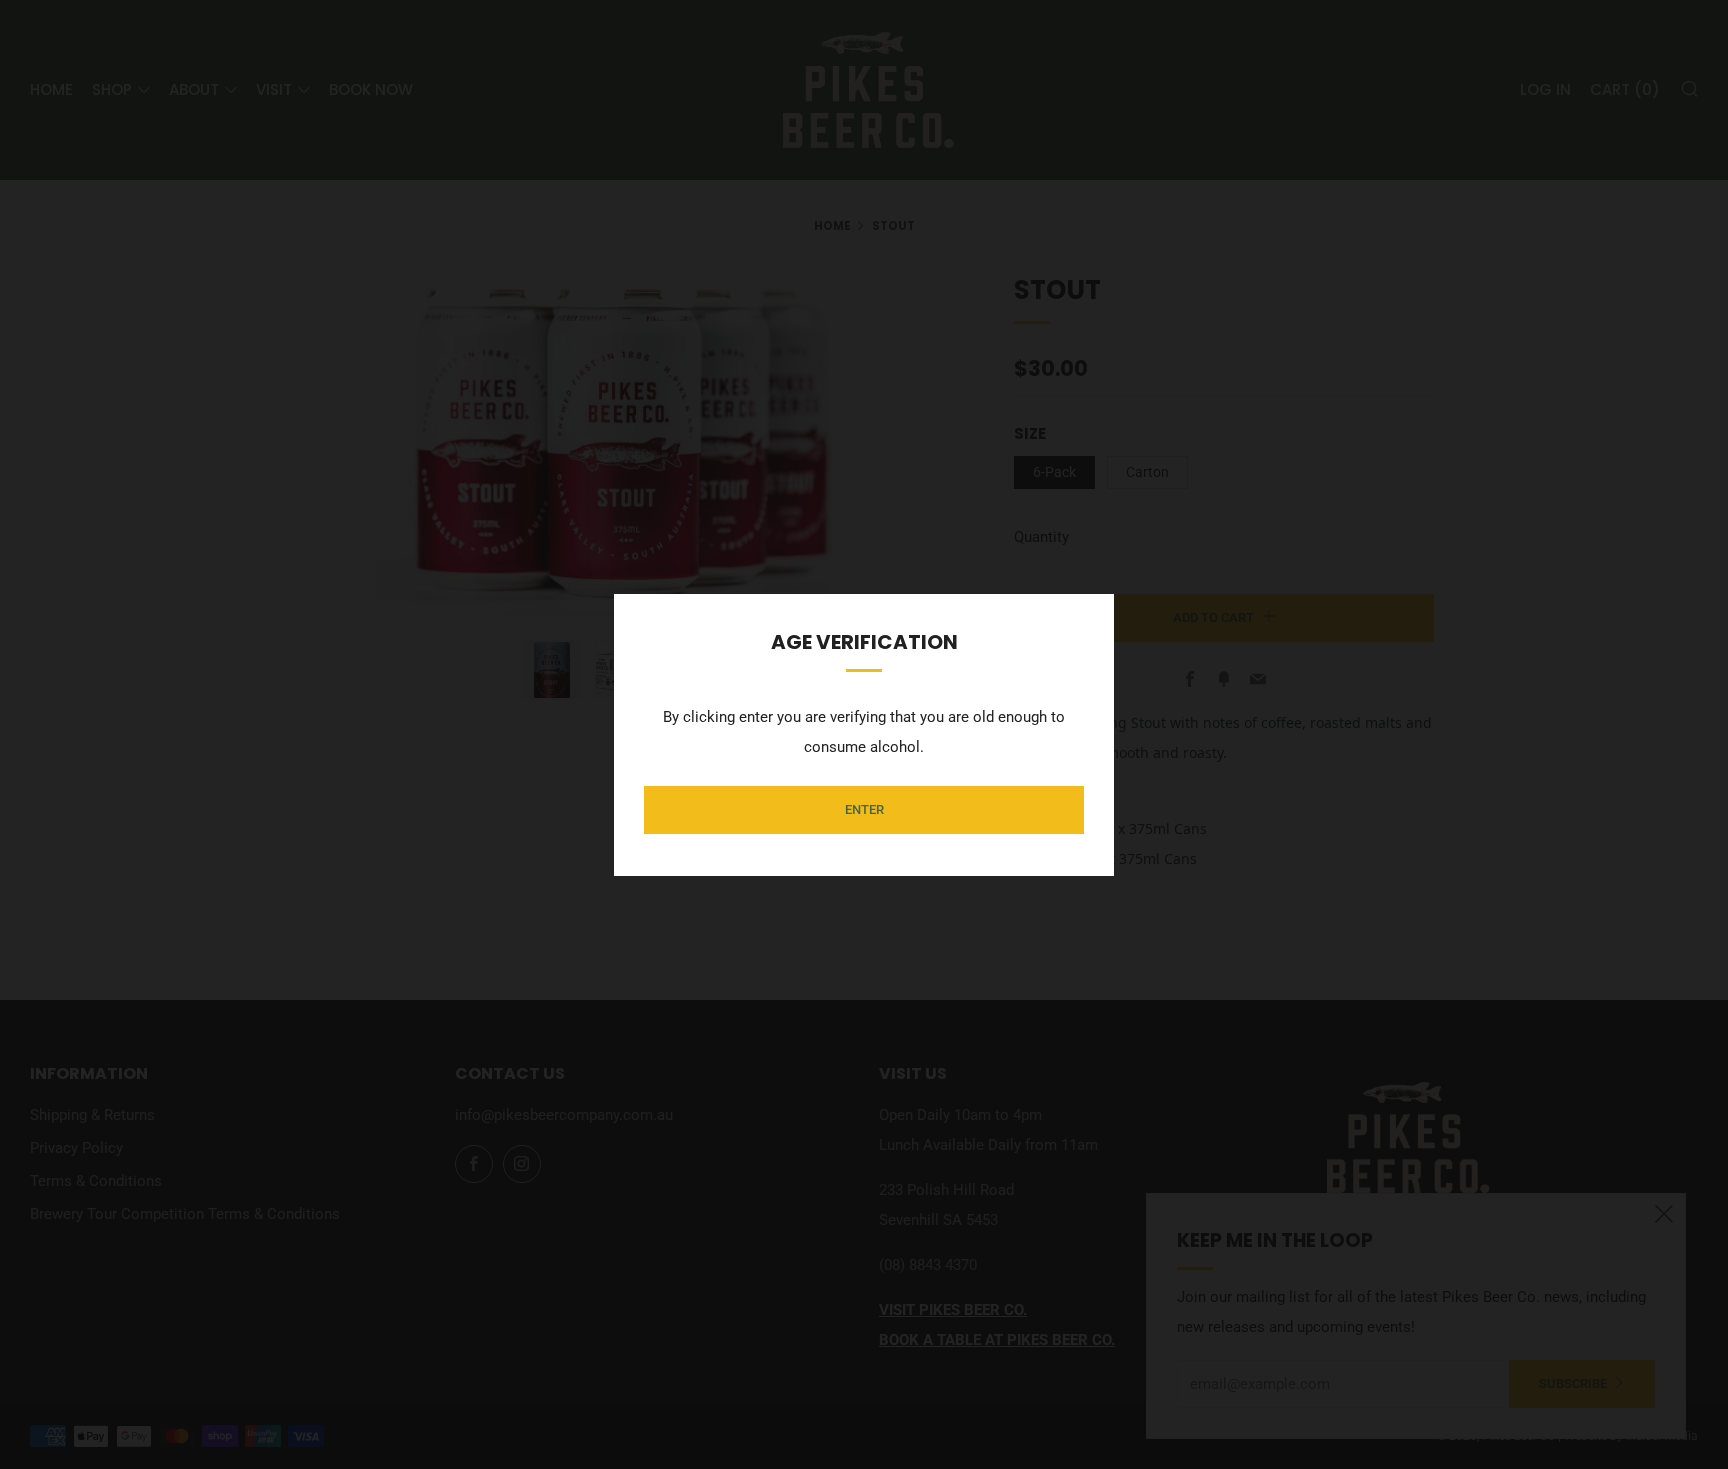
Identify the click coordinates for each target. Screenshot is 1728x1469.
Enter (864, 809)
